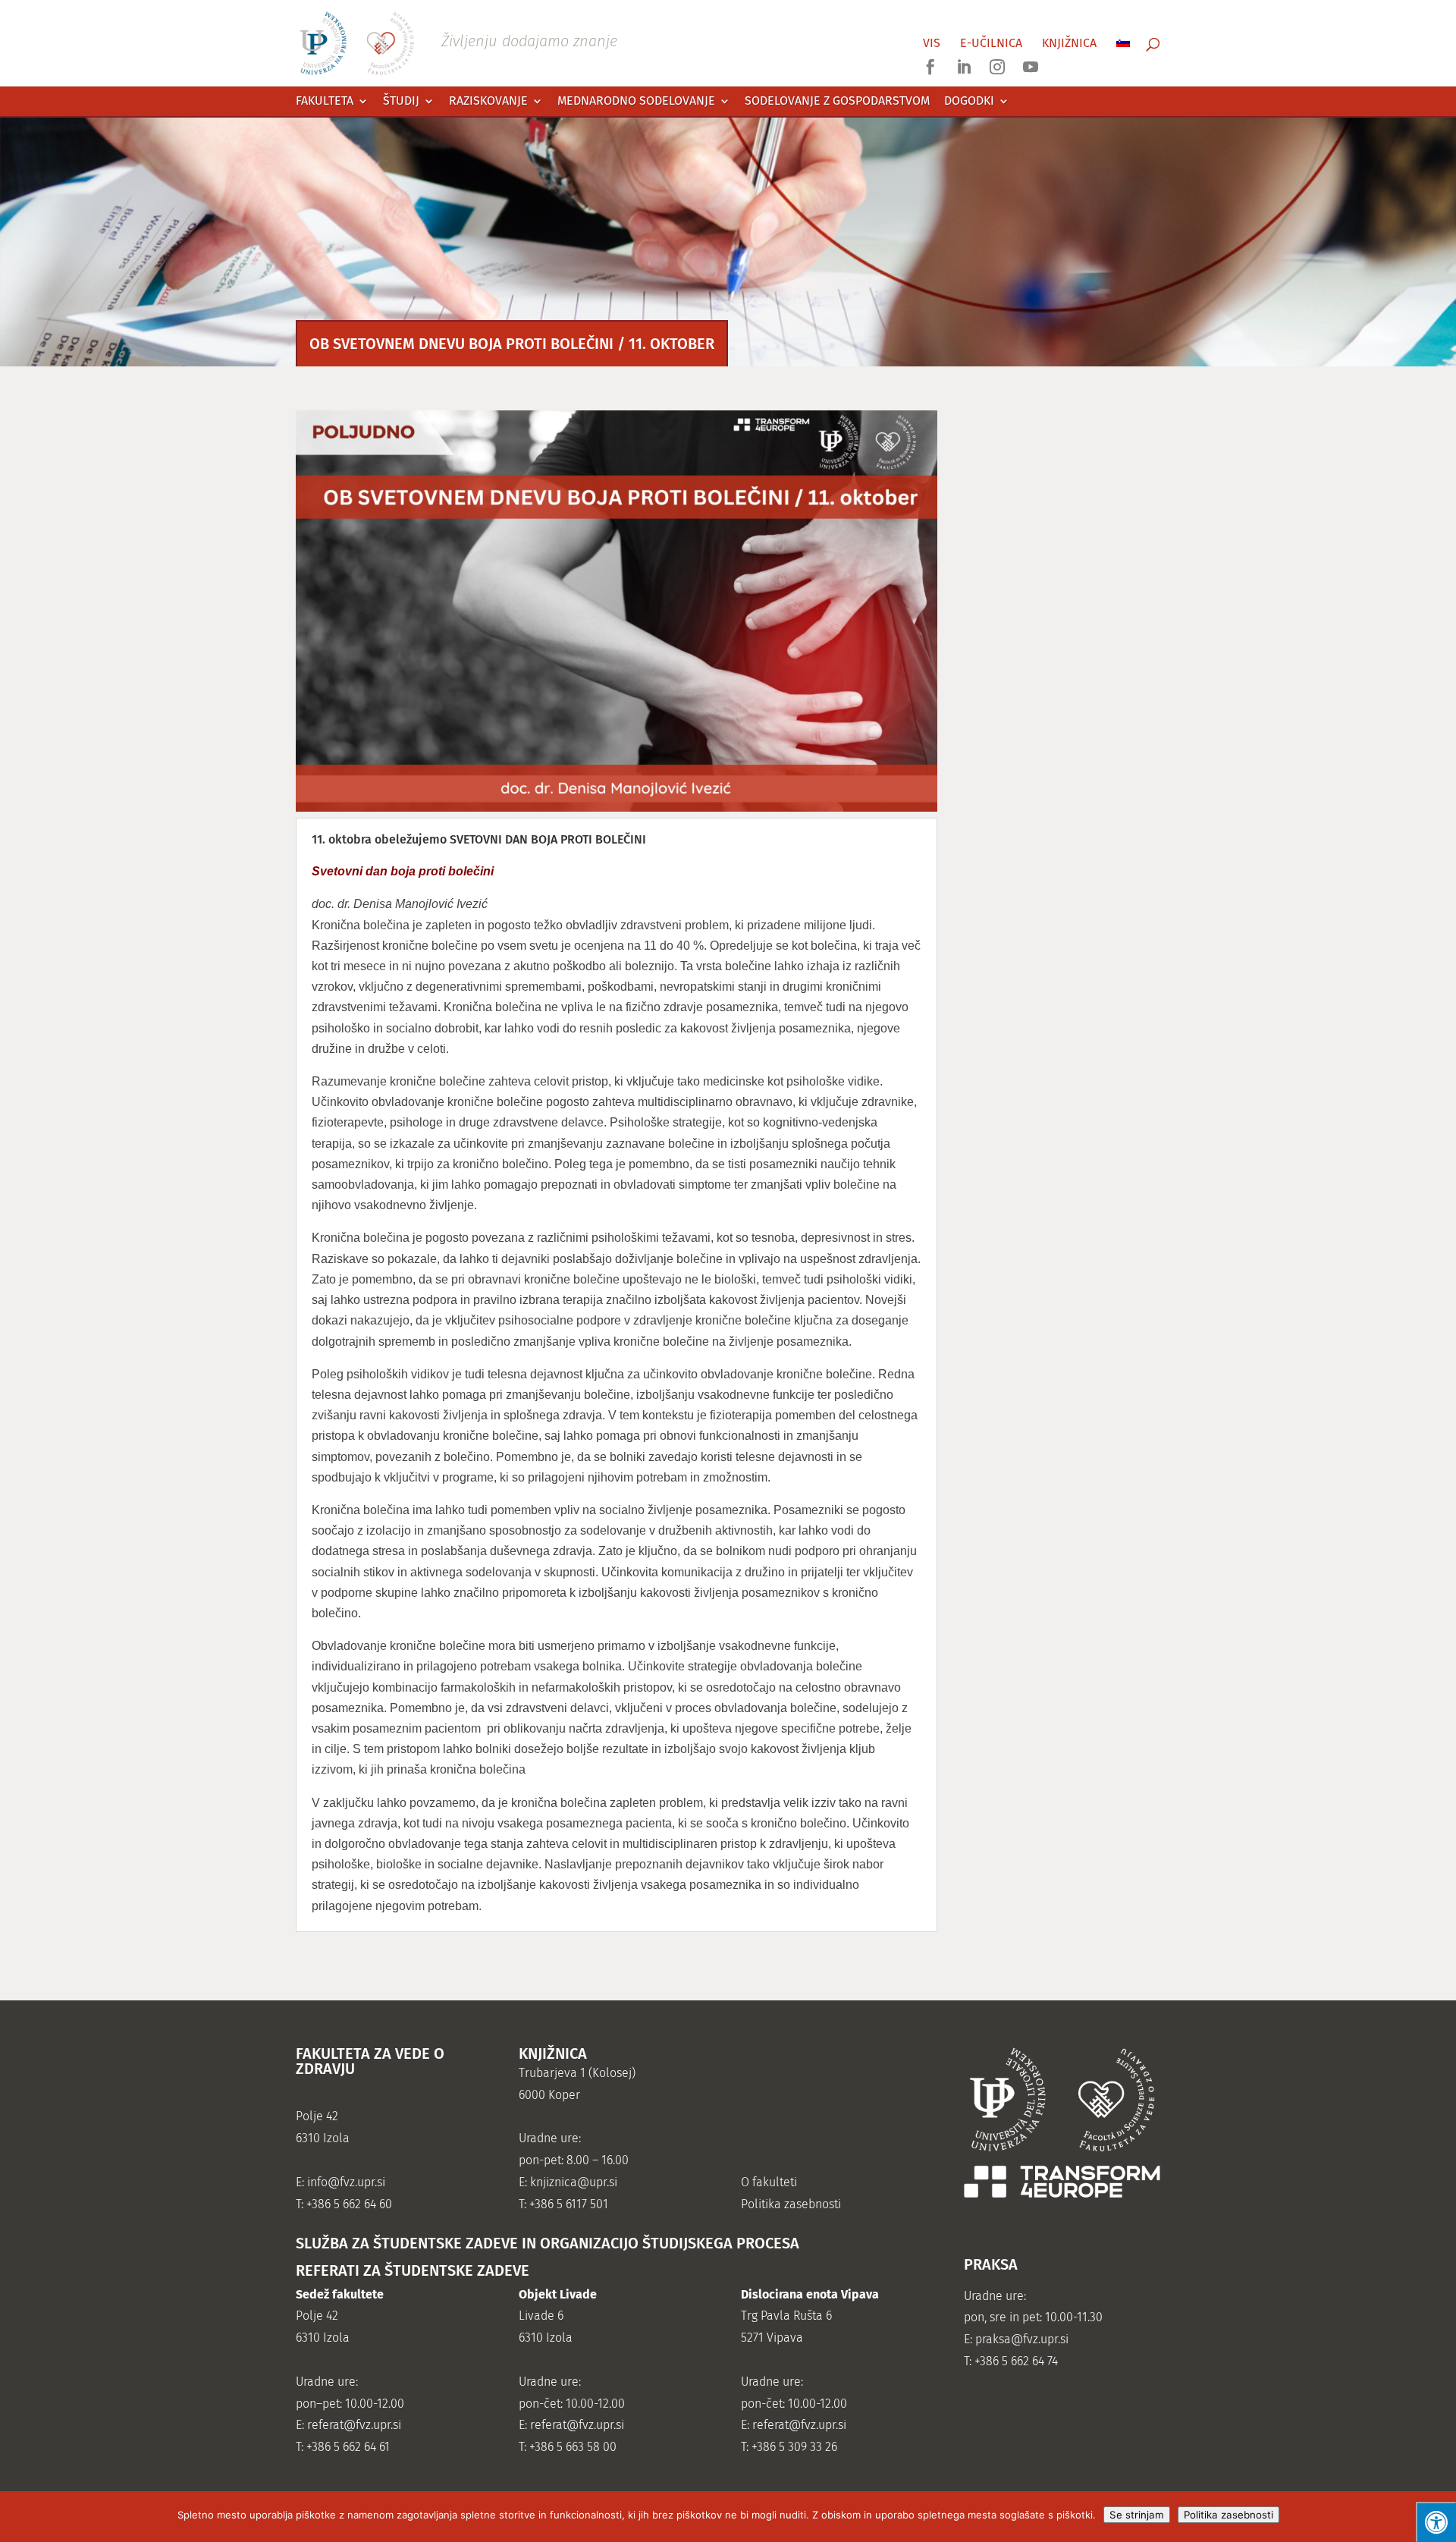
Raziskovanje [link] (488, 101)
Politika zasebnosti (1228, 2515)
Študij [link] (401, 101)
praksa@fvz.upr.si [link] (1022, 2339)
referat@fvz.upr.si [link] (354, 2425)
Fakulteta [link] (325, 101)
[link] (458, 42)
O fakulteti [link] (769, 2182)
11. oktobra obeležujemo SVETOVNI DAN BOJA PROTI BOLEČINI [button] (479, 840)
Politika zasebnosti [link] (791, 2204)
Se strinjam (1137, 2515)
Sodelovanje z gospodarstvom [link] (837, 101)
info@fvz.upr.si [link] (346, 2182)
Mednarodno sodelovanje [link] (636, 101)
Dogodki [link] (969, 101)
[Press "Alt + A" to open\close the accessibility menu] (1436, 2522)
